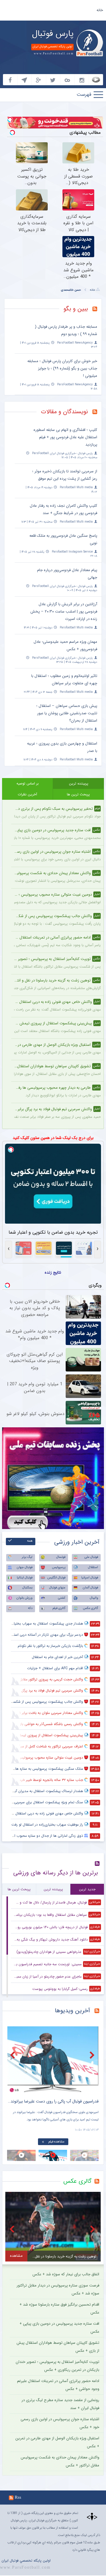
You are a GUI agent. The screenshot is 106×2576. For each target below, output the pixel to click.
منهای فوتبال (57, 1588)
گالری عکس (91, 1608)
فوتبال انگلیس (56, 1578)
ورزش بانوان (24, 1598)
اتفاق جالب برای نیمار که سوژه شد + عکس (66, 2274)
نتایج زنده (53, 1272)
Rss (18, 2497)
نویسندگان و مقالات (64, 412)
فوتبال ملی (91, 1557)
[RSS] (97, 310)
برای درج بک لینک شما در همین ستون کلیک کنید (53, 1138)
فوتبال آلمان (90, 1588)
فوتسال (61, 1557)
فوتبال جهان (25, 1567)
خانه (100, 10)
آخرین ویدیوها (72, 2011)
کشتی (62, 1598)
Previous (13, 2055)
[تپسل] (10, 120)
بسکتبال (27, 1588)
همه (30, 1541)
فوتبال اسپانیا (90, 1578)
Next (93, 2055)
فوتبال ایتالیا (25, 1578)
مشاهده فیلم (34, 2142)
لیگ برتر (27, 1557)
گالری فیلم (59, 1608)
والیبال (94, 1598)
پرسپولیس (59, 1567)
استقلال (93, 1567)
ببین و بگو (76, 309)
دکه (30, 1608)
